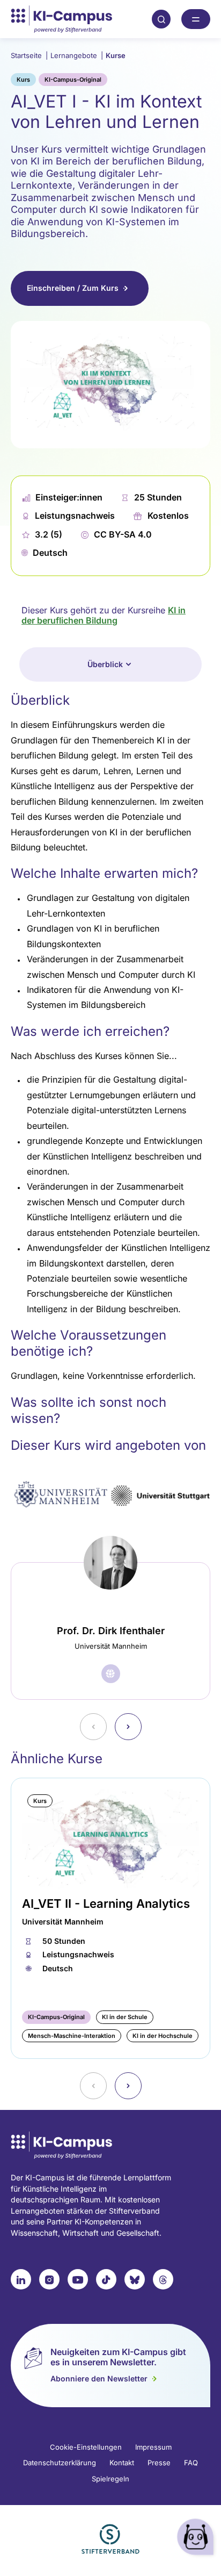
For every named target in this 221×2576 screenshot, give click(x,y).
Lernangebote (77, 55)
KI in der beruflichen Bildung (104, 616)
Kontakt (122, 2463)
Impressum (153, 2447)
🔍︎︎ (161, 19)
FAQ (191, 2463)
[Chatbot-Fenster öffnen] (197, 2539)
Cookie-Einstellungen (86, 2447)
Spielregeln (110, 2479)
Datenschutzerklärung (60, 2463)
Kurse (116, 55)
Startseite (29, 55)
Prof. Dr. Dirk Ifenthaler (111, 1631)
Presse (159, 2463)
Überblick (105, 664)
